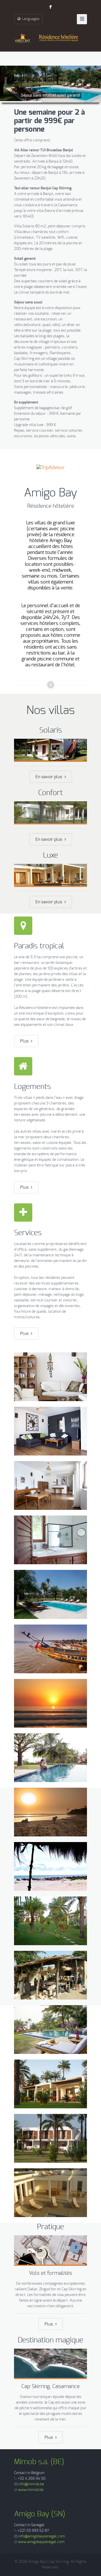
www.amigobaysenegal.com (41, 2542)
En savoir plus (50, 777)
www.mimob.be (31, 2490)
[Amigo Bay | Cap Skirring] (50, 38)
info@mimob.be (31, 2484)
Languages (31, 19)
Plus (26, 1041)
